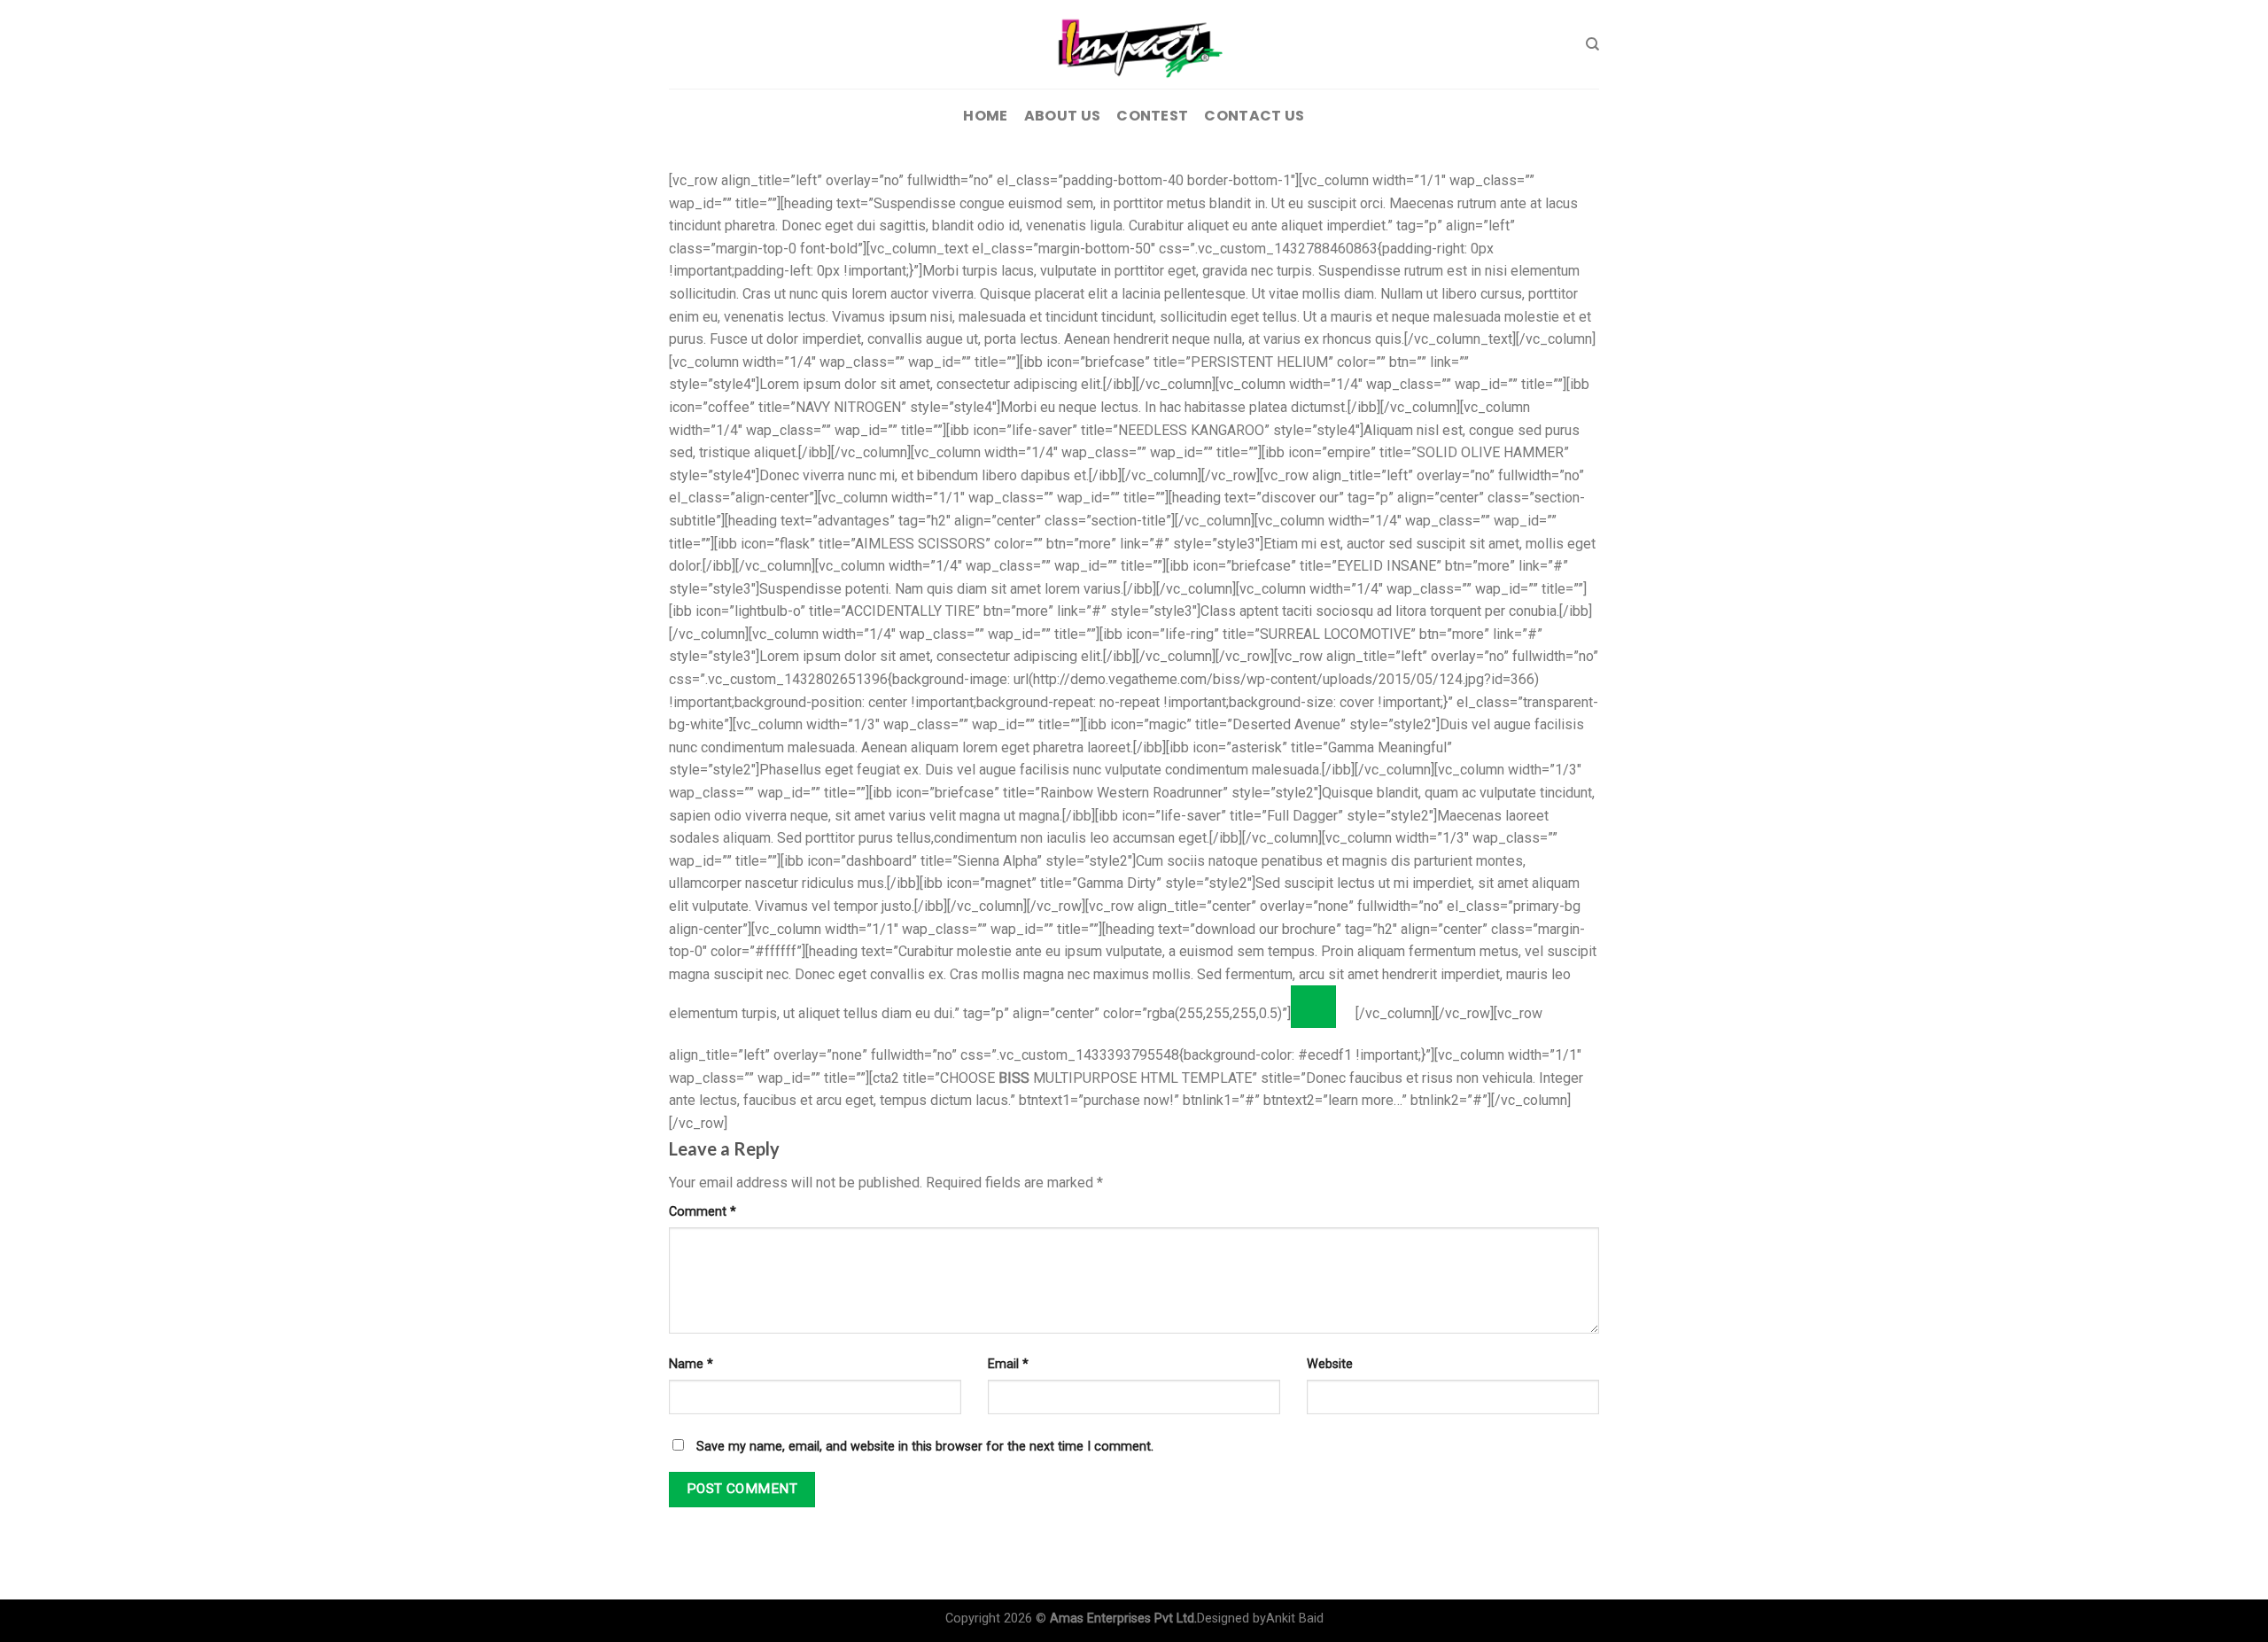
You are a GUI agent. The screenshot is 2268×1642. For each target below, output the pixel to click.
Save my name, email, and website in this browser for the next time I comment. (925, 1447)
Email (1008, 1364)
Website (1330, 1364)
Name (691, 1364)
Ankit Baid (1295, 1619)
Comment (703, 1212)
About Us (1063, 116)
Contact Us (1254, 116)
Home (985, 116)
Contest (1152, 116)
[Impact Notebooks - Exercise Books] (1134, 44)
